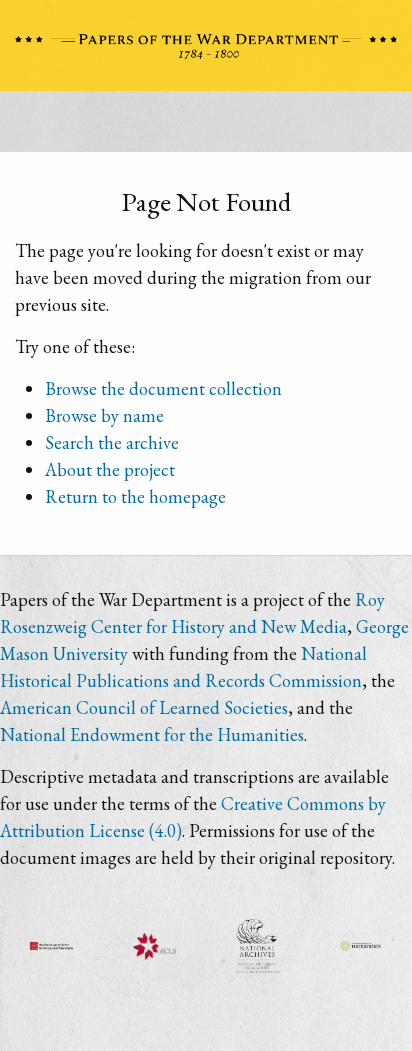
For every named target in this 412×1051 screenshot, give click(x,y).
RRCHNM (51, 946)
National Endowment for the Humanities (152, 734)
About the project (110, 469)
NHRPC (257, 946)
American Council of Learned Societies (144, 707)
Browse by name (104, 415)
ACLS (154, 946)
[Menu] (206, 127)
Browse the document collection (163, 388)
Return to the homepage (135, 496)
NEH (360, 946)
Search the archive (112, 442)
